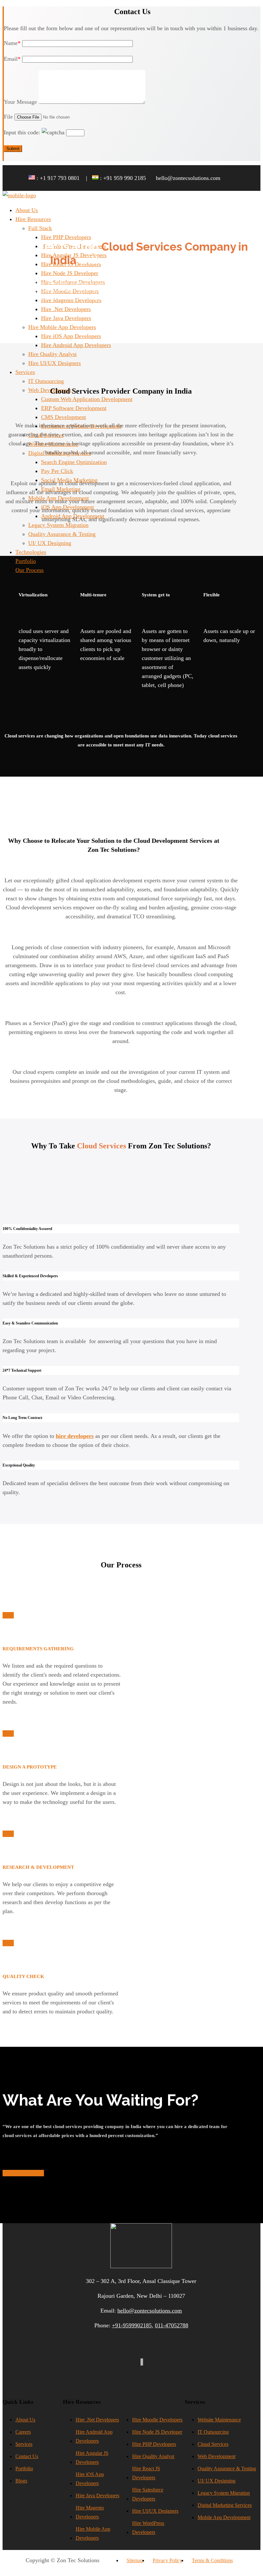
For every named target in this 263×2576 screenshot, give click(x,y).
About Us (25, 2420)
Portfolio (24, 2469)
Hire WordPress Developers (148, 2528)
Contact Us (27, 2456)
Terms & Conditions (212, 2560)
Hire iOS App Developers (90, 2479)
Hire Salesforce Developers (148, 2494)
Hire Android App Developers (94, 2436)
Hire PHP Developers (154, 2444)
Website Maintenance (219, 2420)
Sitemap (135, 2560)
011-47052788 (172, 2325)
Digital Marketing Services (225, 2505)
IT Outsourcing (213, 2432)
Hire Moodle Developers (157, 2420)
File (8, 117)
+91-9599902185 (132, 2325)
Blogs (21, 2481)
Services (24, 2444)
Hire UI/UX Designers (155, 2511)
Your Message (20, 102)
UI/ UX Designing (216, 2481)
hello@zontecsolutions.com (150, 2311)
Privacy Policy (167, 2560)
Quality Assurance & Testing (227, 2469)
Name (12, 43)
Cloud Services (213, 2444)
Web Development (216, 2456)
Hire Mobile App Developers (93, 2533)
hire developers (75, 1436)
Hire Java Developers (98, 2496)
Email (12, 59)
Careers (23, 2432)
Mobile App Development (224, 2517)
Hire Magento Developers (90, 2512)
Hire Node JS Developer (157, 2432)
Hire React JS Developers (146, 2473)
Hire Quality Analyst (153, 2456)
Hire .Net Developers (97, 2420)
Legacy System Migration (224, 2493)
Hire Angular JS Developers (92, 2458)
